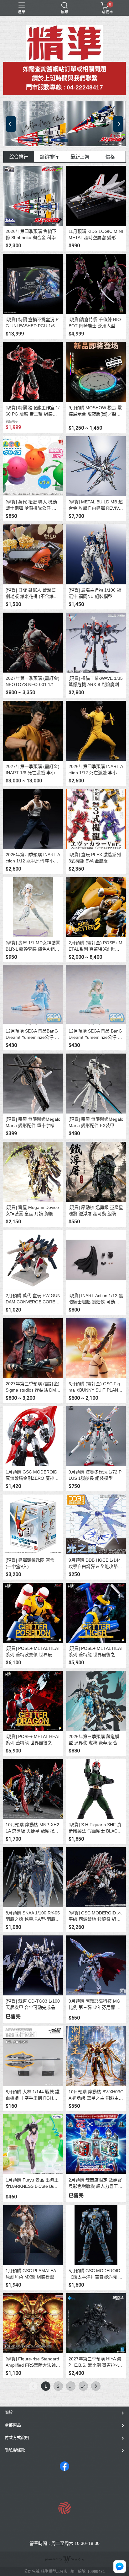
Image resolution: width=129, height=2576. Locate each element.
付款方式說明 (17, 2437)
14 (83, 2386)
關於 (9, 2412)
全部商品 (13, 2425)
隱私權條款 (15, 2450)
